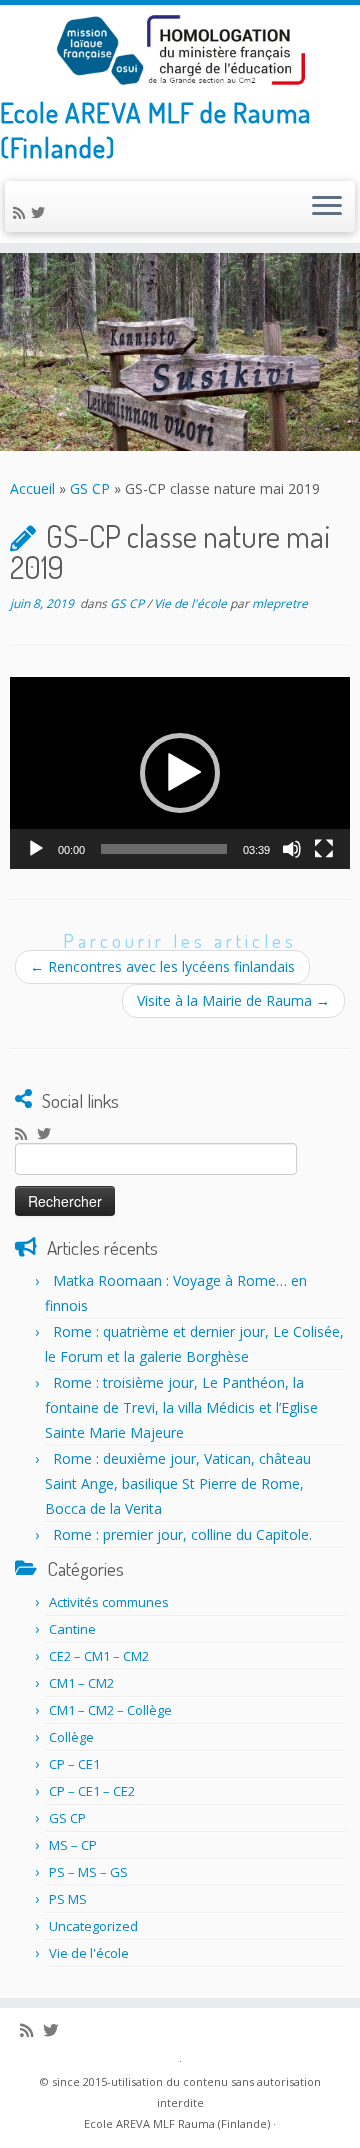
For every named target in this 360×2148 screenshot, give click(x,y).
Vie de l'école (192, 603)
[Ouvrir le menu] (327, 207)
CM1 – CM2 (81, 1683)
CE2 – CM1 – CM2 (99, 1656)
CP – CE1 (74, 1764)
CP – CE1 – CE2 (92, 1791)
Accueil (32, 488)
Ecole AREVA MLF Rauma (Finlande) (177, 2123)
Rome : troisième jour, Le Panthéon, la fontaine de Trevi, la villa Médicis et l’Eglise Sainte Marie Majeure (181, 1407)
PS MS (68, 1899)
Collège (71, 1737)
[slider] (164, 849)
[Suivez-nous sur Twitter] (41, 212)
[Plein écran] (324, 849)
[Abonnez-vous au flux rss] (22, 212)
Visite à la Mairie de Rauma (233, 1000)
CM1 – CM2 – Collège (110, 1710)
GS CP (90, 488)
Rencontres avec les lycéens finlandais (162, 966)
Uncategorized (93, 1926)
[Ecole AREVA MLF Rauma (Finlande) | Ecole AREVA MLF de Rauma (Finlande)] (180, 50)
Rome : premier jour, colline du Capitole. (182, 1534)
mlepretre (280, 603)
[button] (180, 773)
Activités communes (109, 1602)
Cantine (72, 1629)
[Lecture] (36, 849)
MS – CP (73, 1845)
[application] (180, 772)
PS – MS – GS (88, 1872)
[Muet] (292, 849)
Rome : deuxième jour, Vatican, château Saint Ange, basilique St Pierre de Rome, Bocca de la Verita (178, 1483)
